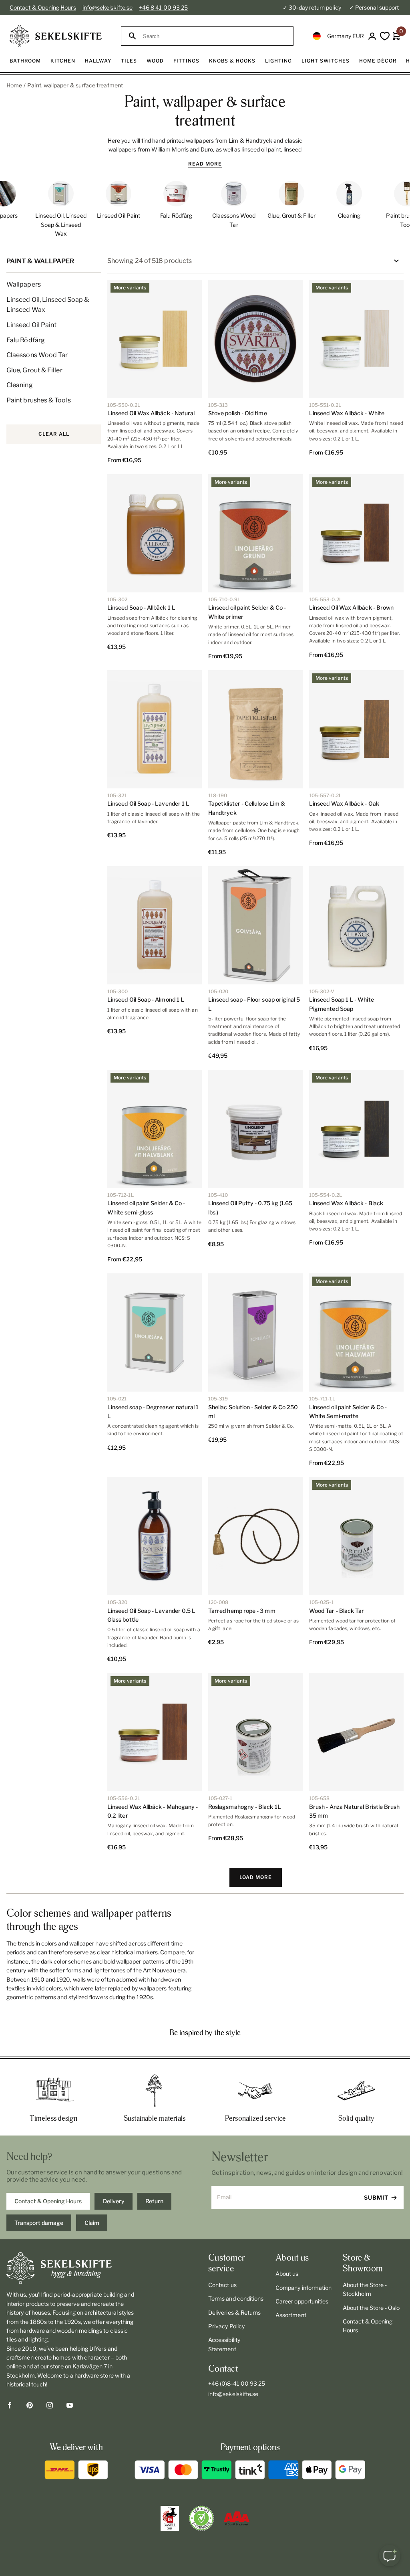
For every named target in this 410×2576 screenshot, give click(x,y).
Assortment (291, 2315)
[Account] (372, 36)
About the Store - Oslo (371, 2308)
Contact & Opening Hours (43, 7)
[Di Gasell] (170, 2518)
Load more (256, 1877)
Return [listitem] (154, 2201)
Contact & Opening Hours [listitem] (48, 2201)
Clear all (54, 434)
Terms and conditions (236, 2298)
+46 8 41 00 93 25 (163, 7)
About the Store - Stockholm (365, 2289)
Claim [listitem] (92, 2223)
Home (14, 85)
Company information (303, 2288)
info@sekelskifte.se (108, 7)
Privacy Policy (226, 2326)
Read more (205, 164)
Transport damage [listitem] (39, 2223)
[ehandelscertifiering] (201, 2518)
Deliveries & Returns (234, 2312)
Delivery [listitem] (114, 2201)
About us (287, 2274)
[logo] (56, 36)
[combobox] (214, 36)
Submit (376, 2197)
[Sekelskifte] (70, 2268)
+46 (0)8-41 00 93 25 (237, 2383)
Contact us (222, 2285)
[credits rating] (237, 2518)
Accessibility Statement (224, 2344)
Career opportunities (302, 2301)
